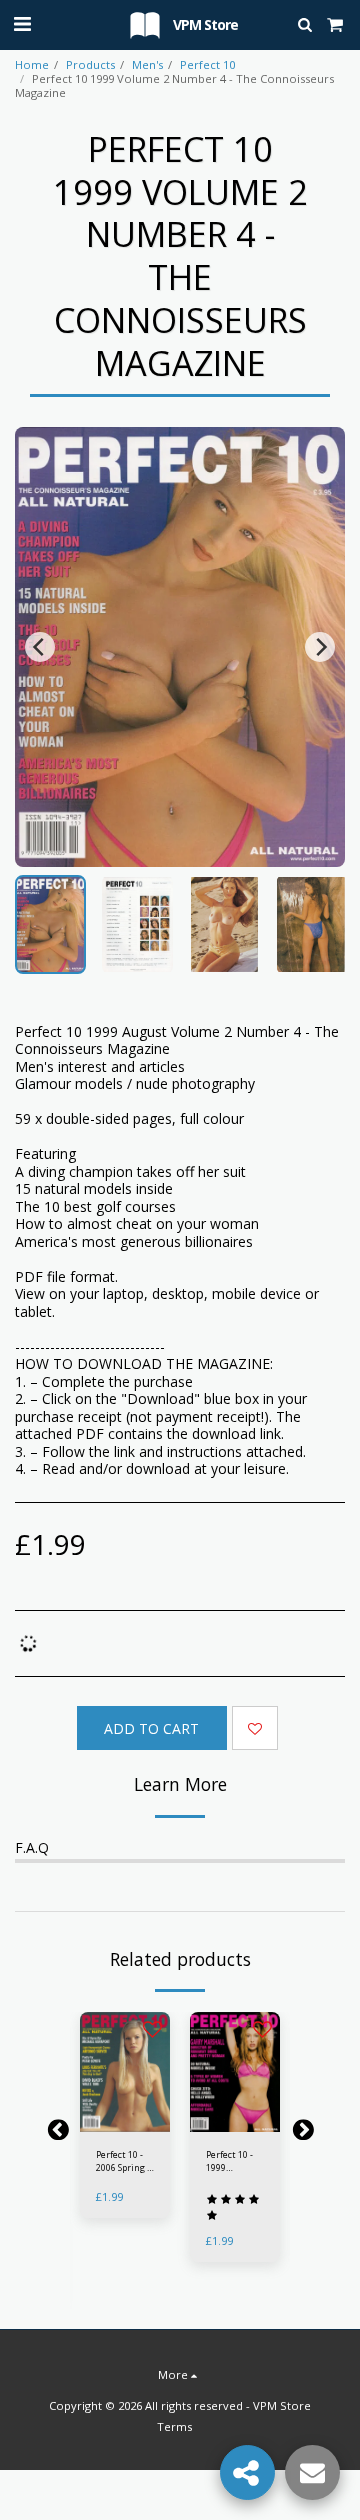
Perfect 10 (207, 64)
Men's (147, 64)
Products (90, 64)
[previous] (40, 647)
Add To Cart (125, 2121)
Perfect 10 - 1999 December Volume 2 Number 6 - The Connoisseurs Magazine (236, 2161)
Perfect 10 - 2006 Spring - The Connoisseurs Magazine (126, 2161)
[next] (320, 647)
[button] (22, 23)
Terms (174, 2426)
